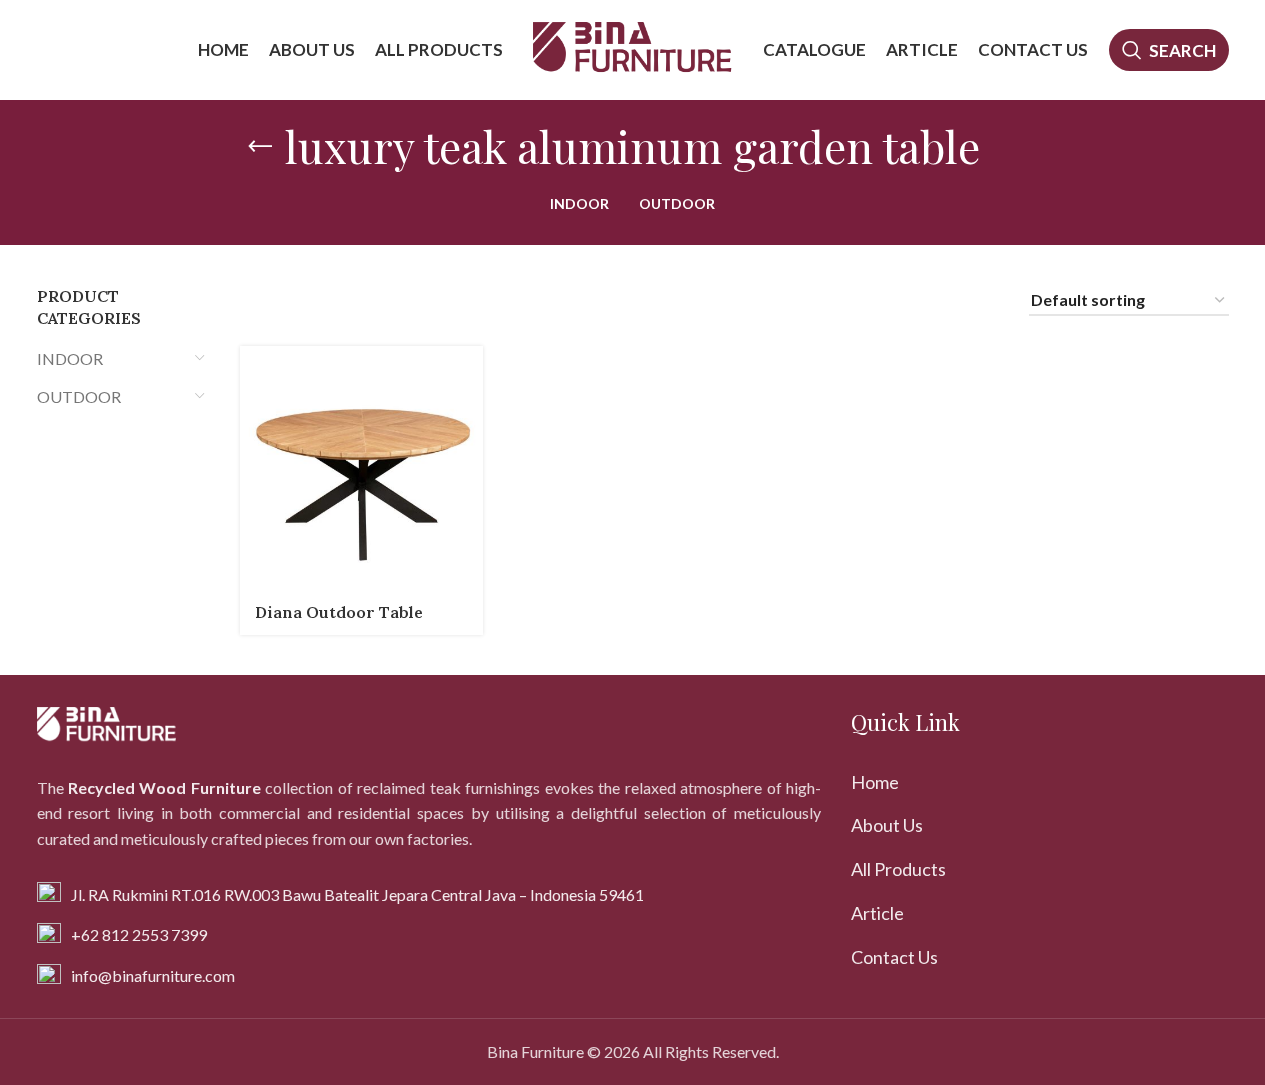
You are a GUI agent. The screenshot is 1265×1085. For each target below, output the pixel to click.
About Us (887, 825)
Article (877, 913)
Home (875, 782)
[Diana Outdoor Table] (361, 467)
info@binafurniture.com (153, 975)
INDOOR (70, 358)
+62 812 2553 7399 (139, 934)
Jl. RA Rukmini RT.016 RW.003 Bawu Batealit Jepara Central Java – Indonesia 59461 (357, 894)
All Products (898, 869)
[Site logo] (633, 47)
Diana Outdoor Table (339, 612)
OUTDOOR (79, 396)
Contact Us (894, 957)
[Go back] (260, 147)
